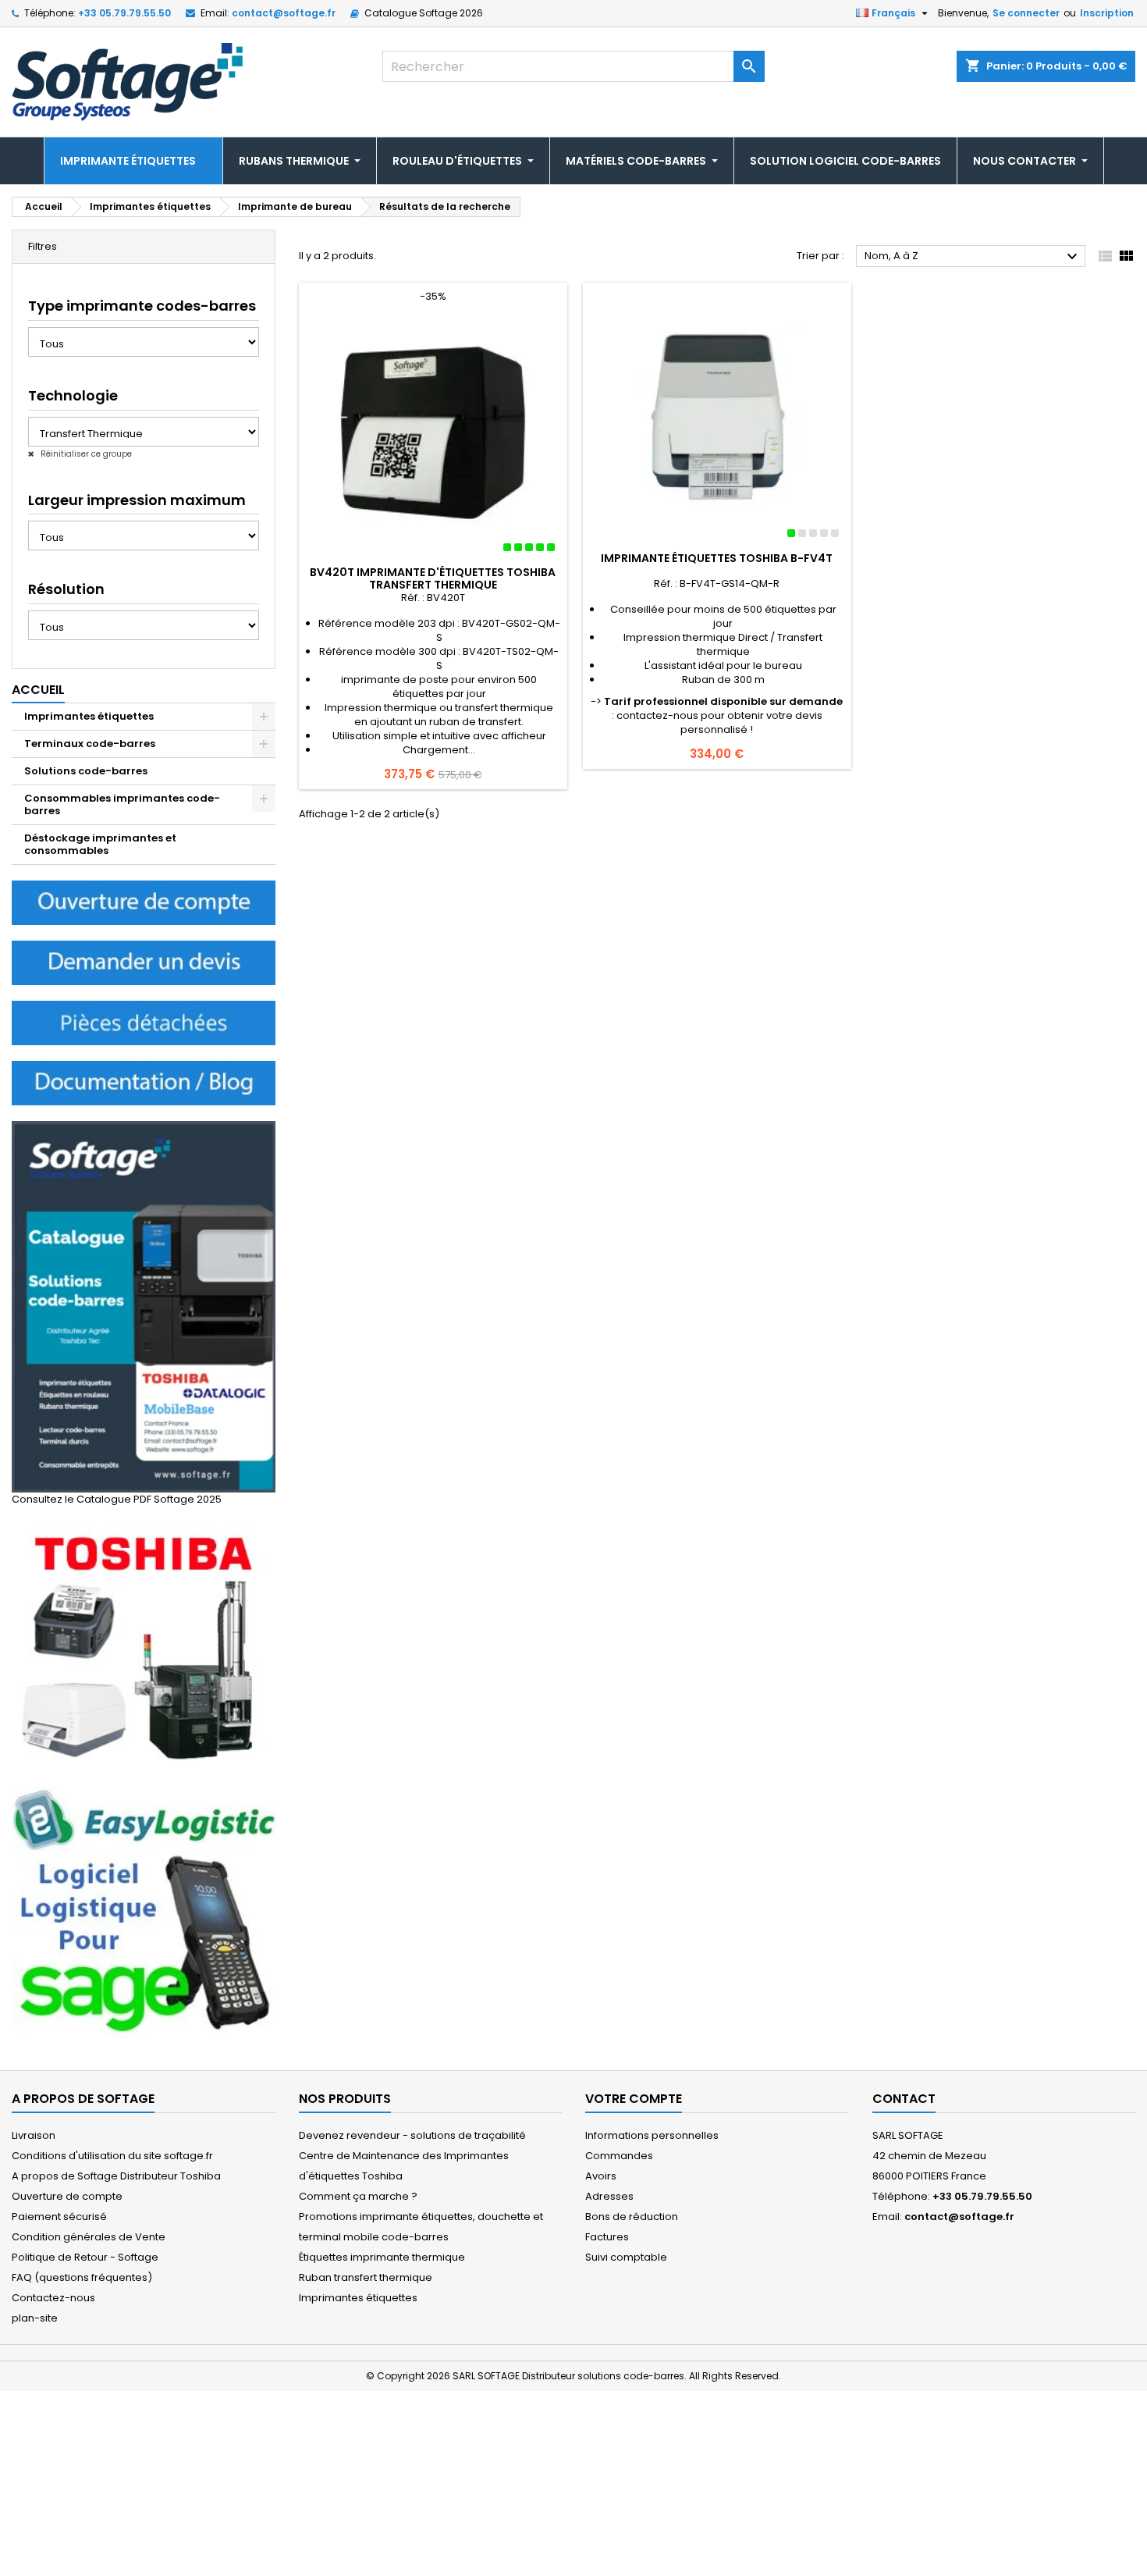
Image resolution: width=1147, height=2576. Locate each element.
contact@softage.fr (284, 13)
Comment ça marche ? (358, 2196)
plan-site (35, 2318)
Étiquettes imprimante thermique (382, 2257)
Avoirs (601, 2176)
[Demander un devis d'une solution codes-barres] (144, 962)
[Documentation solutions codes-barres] (144, 1082)
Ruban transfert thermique (366, 2277)
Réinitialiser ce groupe (85, 454)
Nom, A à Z (973, 257)
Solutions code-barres (86, 771)
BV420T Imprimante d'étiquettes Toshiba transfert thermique (433, 578)
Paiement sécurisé (59, 2217)
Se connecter (1026, 13)
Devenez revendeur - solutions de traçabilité (412, 2135)
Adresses (609, 2196)
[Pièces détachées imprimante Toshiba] (144, 1022)
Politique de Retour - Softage (85, 2257)
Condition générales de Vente (89, 2237)
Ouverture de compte (67, 2196)
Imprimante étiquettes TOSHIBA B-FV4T (717, 558)
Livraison (34, 2135)
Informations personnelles (652, 2135)
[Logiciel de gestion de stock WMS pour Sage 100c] (144, 1913)
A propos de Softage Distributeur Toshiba (116, 2176)
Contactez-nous (53, 2298)
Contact (904, 2099)
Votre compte (634, 2099)
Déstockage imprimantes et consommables (100, 844)
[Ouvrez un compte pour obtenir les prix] (144, 902)
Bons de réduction (632, 2217)
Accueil (38, 690)
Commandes (619, 2156)
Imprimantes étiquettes (89, 716)
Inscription (1107, 13)
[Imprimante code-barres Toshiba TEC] (144, 1647)
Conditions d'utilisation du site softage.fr (112, 2156)
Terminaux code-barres (90, 744)
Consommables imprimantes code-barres (122, 804)
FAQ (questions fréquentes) (82, 2277)
